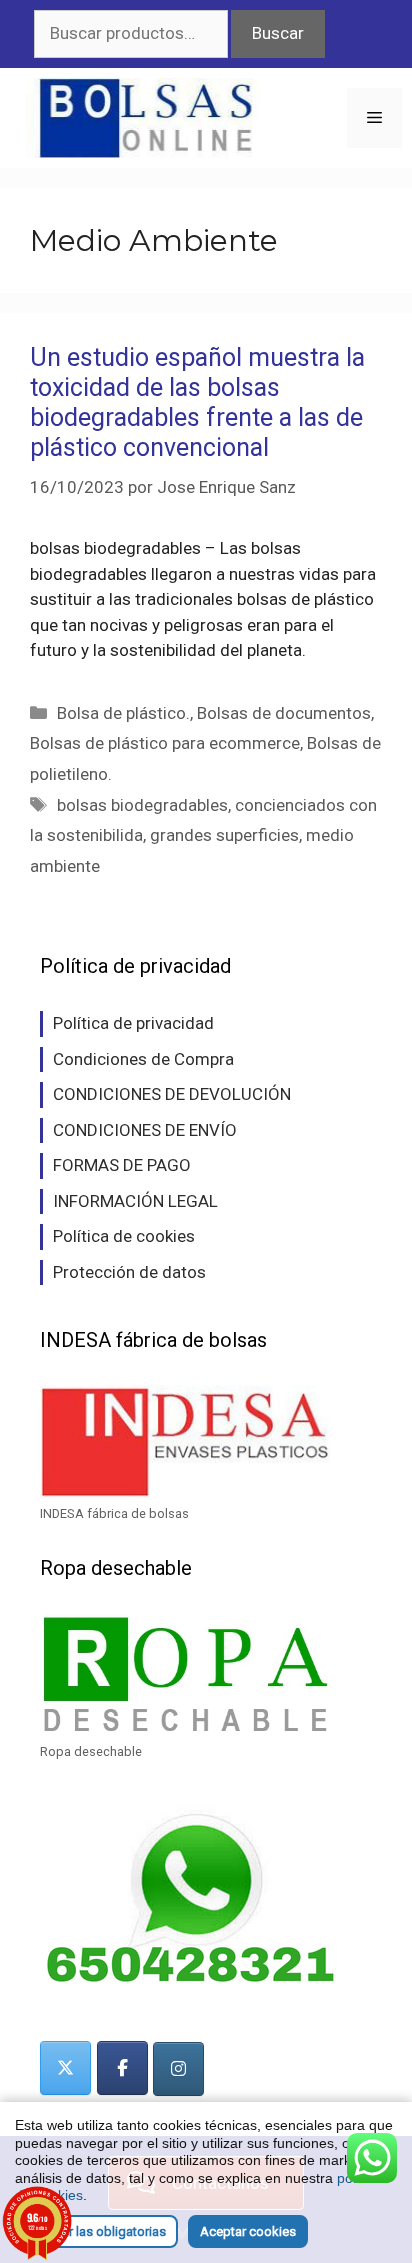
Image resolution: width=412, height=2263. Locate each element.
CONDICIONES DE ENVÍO (145, 1130)
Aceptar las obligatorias (96, 2231)
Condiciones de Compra (143, 1059)
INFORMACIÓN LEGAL (135, 1201)
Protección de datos (129, 1272)
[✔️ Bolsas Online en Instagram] (178, 2069)
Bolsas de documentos (284, 713)
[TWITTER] (65, 2068)
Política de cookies (124, 1236)
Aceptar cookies (248, 2231)
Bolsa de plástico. (123, 713)
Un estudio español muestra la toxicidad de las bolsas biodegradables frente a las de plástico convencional (197, 402)
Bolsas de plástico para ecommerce (165, 743)
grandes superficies (224, 835)
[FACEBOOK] (122, 2068)
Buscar (278, 33)
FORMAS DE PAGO (122, 1165)
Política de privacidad (133, 1023)
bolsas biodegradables (142, 805)
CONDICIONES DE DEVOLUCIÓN (172, 1094)
